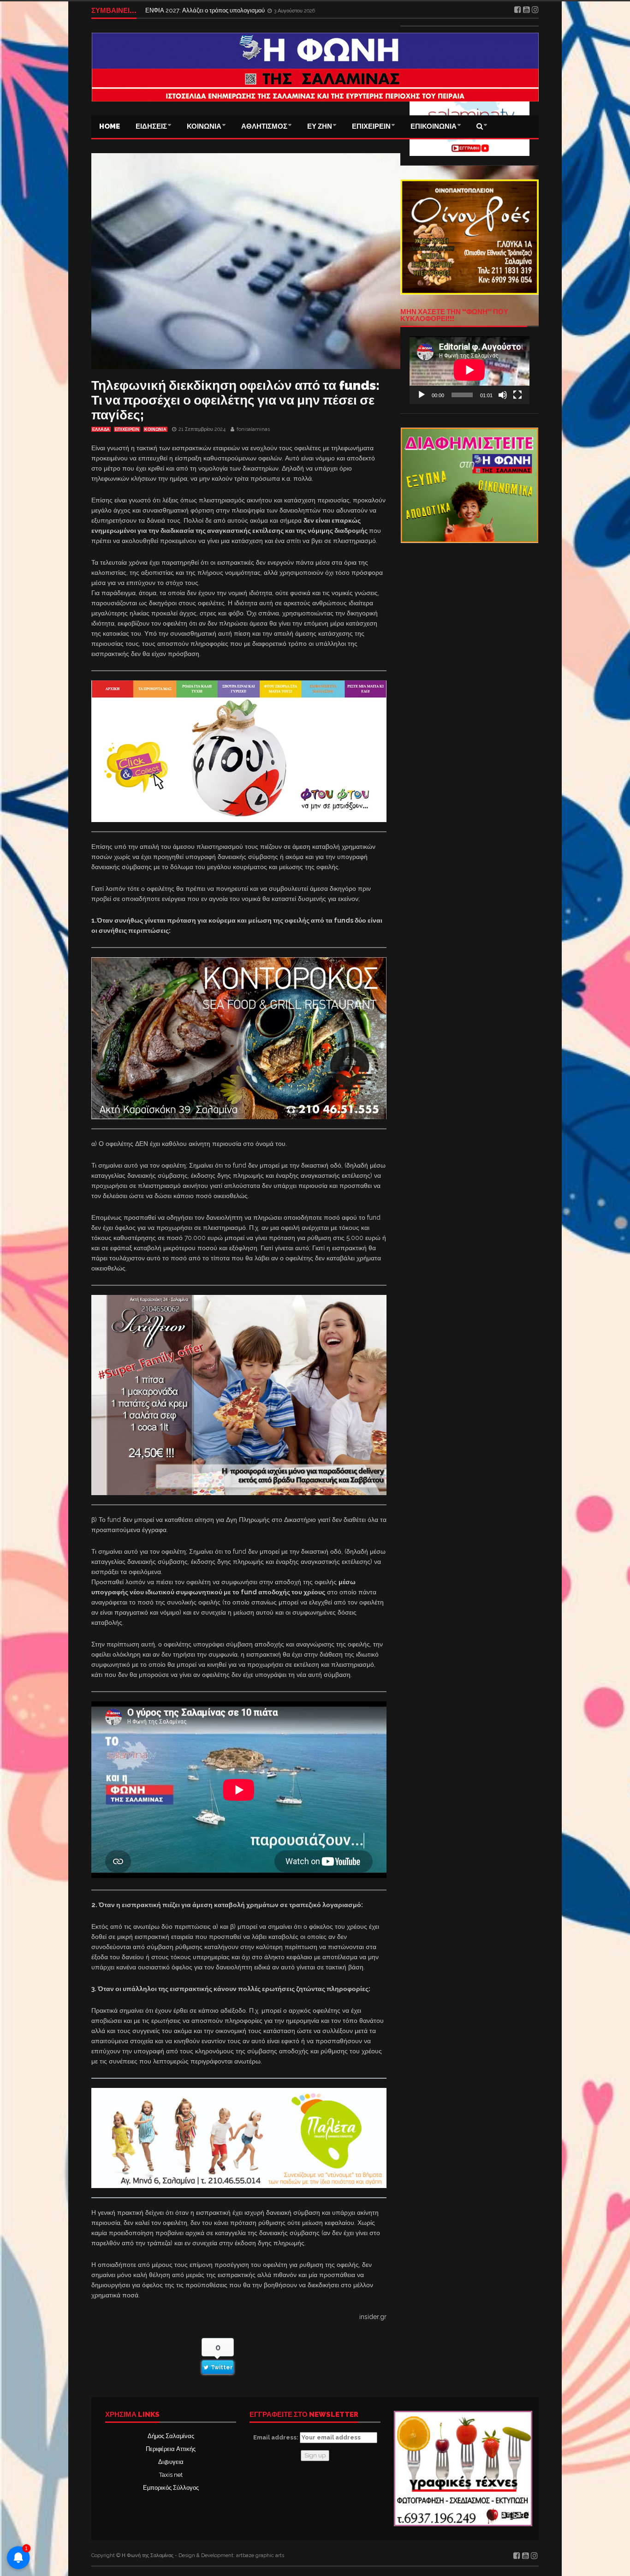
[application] (470, 370)
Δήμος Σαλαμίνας (171, 2436)
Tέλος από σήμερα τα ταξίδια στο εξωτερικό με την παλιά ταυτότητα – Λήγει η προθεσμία (262, 10)
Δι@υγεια (171, 2462)
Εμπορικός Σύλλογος (171, 2488)
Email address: (276, 2437)
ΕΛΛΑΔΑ (101, 429)
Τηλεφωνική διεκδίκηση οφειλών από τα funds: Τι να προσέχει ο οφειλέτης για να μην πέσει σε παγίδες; (235, 400)
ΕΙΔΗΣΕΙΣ (151, 126)
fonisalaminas (253, 429)
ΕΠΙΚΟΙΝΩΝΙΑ (434, 126)
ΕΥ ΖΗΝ (320, 126)
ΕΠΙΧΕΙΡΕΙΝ (371, 126)
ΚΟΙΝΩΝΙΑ (204, 126)
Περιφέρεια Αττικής (171, 2449)
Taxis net (171, 2475)
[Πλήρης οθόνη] (517, 395)
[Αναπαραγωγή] (422, 395)
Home (110, 126)
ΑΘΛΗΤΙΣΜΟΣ (264, 126)
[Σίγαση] (503, 395)
